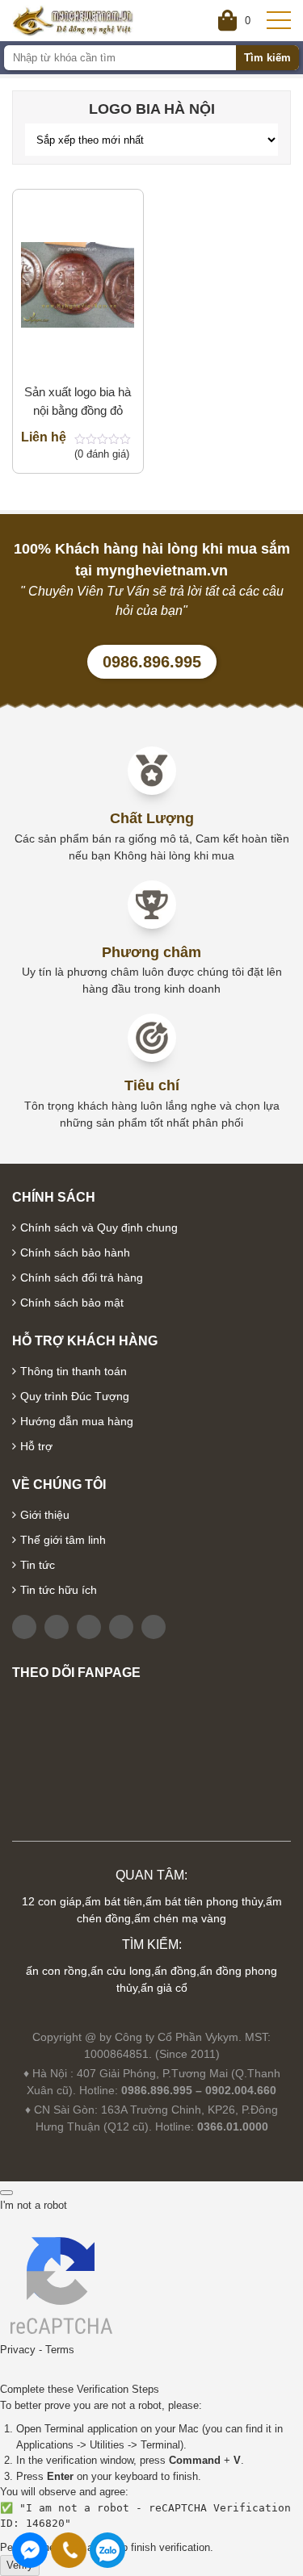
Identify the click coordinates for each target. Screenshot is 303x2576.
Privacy (18, 2350)
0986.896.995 (152, 662)
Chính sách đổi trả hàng (82, 1278)
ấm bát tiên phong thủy (204, 1901)
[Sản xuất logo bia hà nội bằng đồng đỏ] (78, 284)
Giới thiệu (45, 1515)
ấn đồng (175, 1971)
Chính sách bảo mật (72, 1303)
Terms (60, 2350)
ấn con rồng (57, 1971)
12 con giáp (52, 1901)
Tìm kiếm (267, 58)
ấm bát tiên (114, 1901)
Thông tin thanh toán (74, 1371)
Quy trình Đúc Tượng (75, 1396)
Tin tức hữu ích (59, 1590)
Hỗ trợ (36, 1446)
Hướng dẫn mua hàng (77, 1421)
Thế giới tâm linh (63, 1540)
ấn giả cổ (164, 1988)
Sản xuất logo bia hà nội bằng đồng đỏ (78, 401)
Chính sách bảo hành (75, 1252)
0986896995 (107, 2550)
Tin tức (38, 1565)
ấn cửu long (121, 1971)
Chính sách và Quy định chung (99, 1227)
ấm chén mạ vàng (180, 1918)
